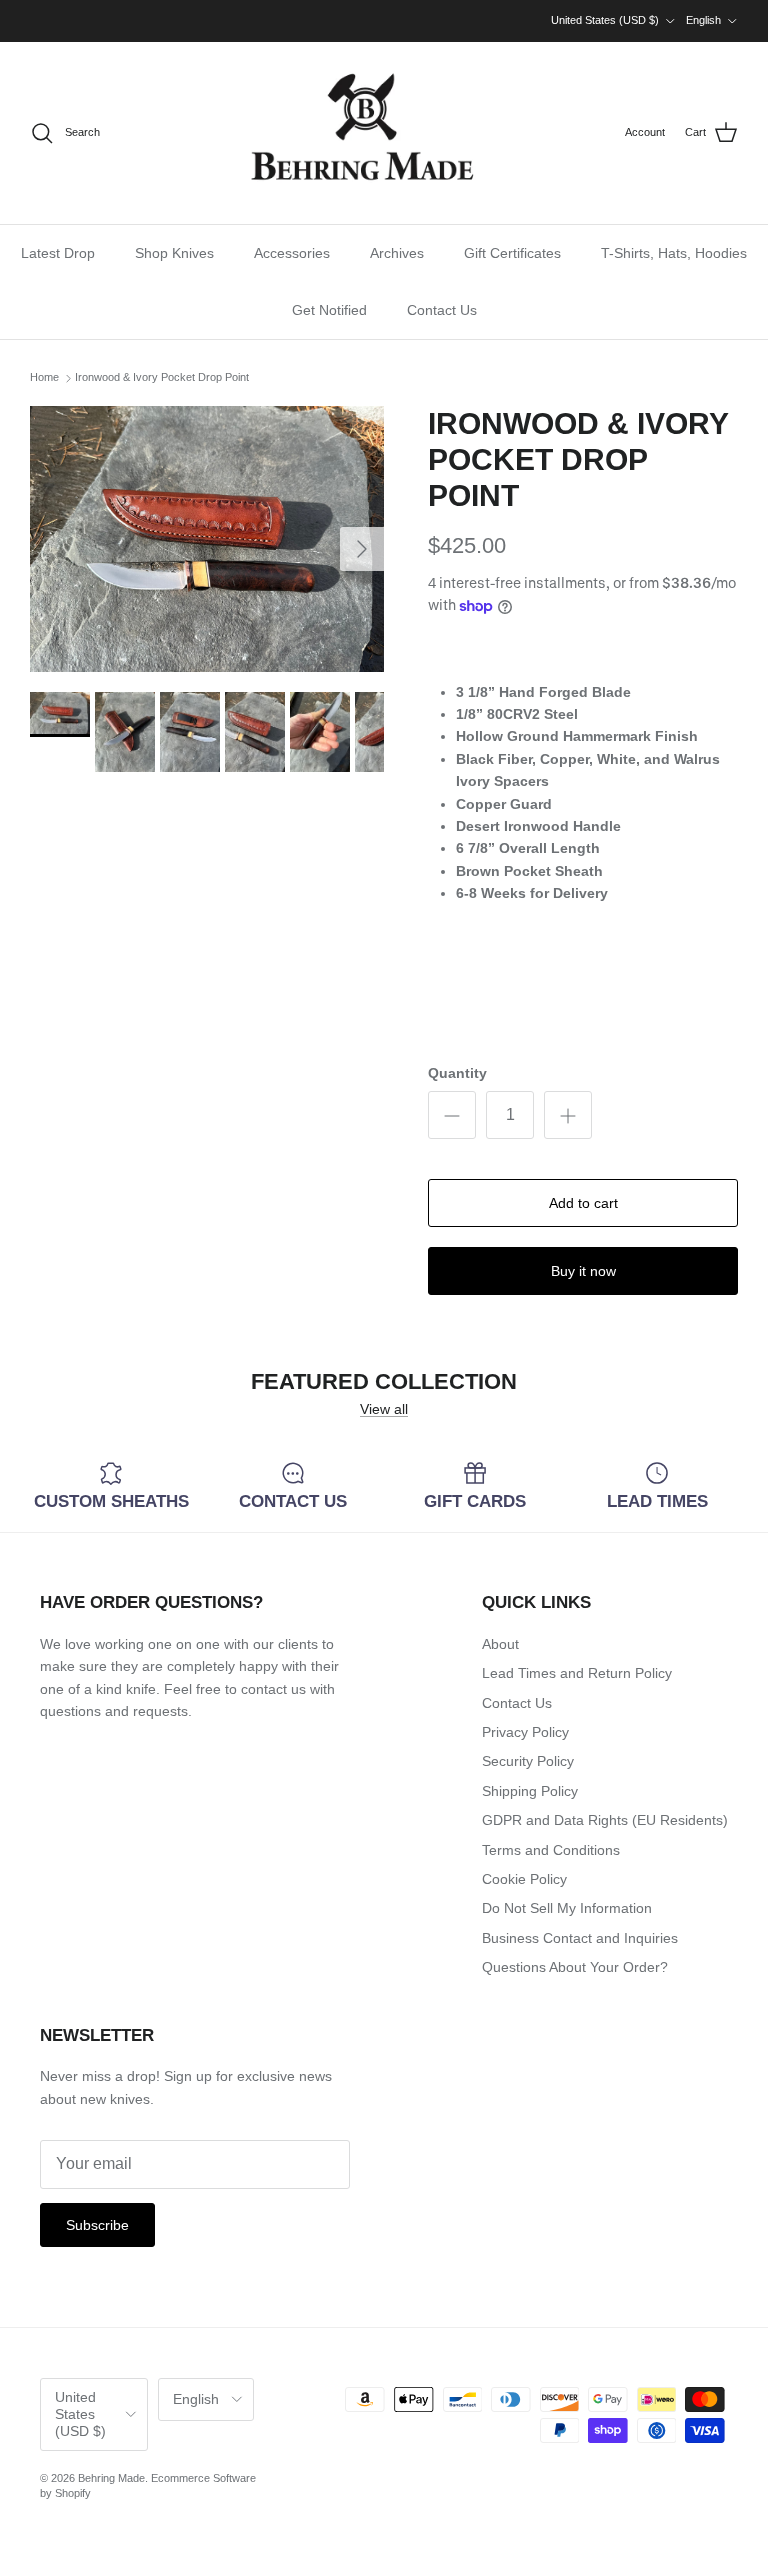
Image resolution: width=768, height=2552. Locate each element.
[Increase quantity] (568, 1115)
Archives (397, 253)
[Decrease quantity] (452, 1115)
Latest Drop (58, 253)
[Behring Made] (362, 133)
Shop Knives (174, 253)
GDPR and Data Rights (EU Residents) (605, 1820)
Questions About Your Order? (575, 1967)
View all (384, 1409)
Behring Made (111, 2478)
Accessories (292, 253)
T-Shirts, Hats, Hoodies (674, 253)
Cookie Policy (524, 1879)
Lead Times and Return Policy (577, 1673)
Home (44, 378)
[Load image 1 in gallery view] (207, 539)
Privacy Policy (525, 1732)
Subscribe (97, 2225)
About (500, 1644)
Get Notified (329, 310)
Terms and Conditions (551, 1850)
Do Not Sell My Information (567, 1908)
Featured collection (384, 1382)
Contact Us (442, 310)
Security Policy (528, 1761)
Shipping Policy (530, 1791)
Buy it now (583, 1271)
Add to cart (583, 1203)
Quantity (457, 1073)
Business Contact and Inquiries (580, 1938)
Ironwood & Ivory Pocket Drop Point (162, 378)
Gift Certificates (512, 253)
